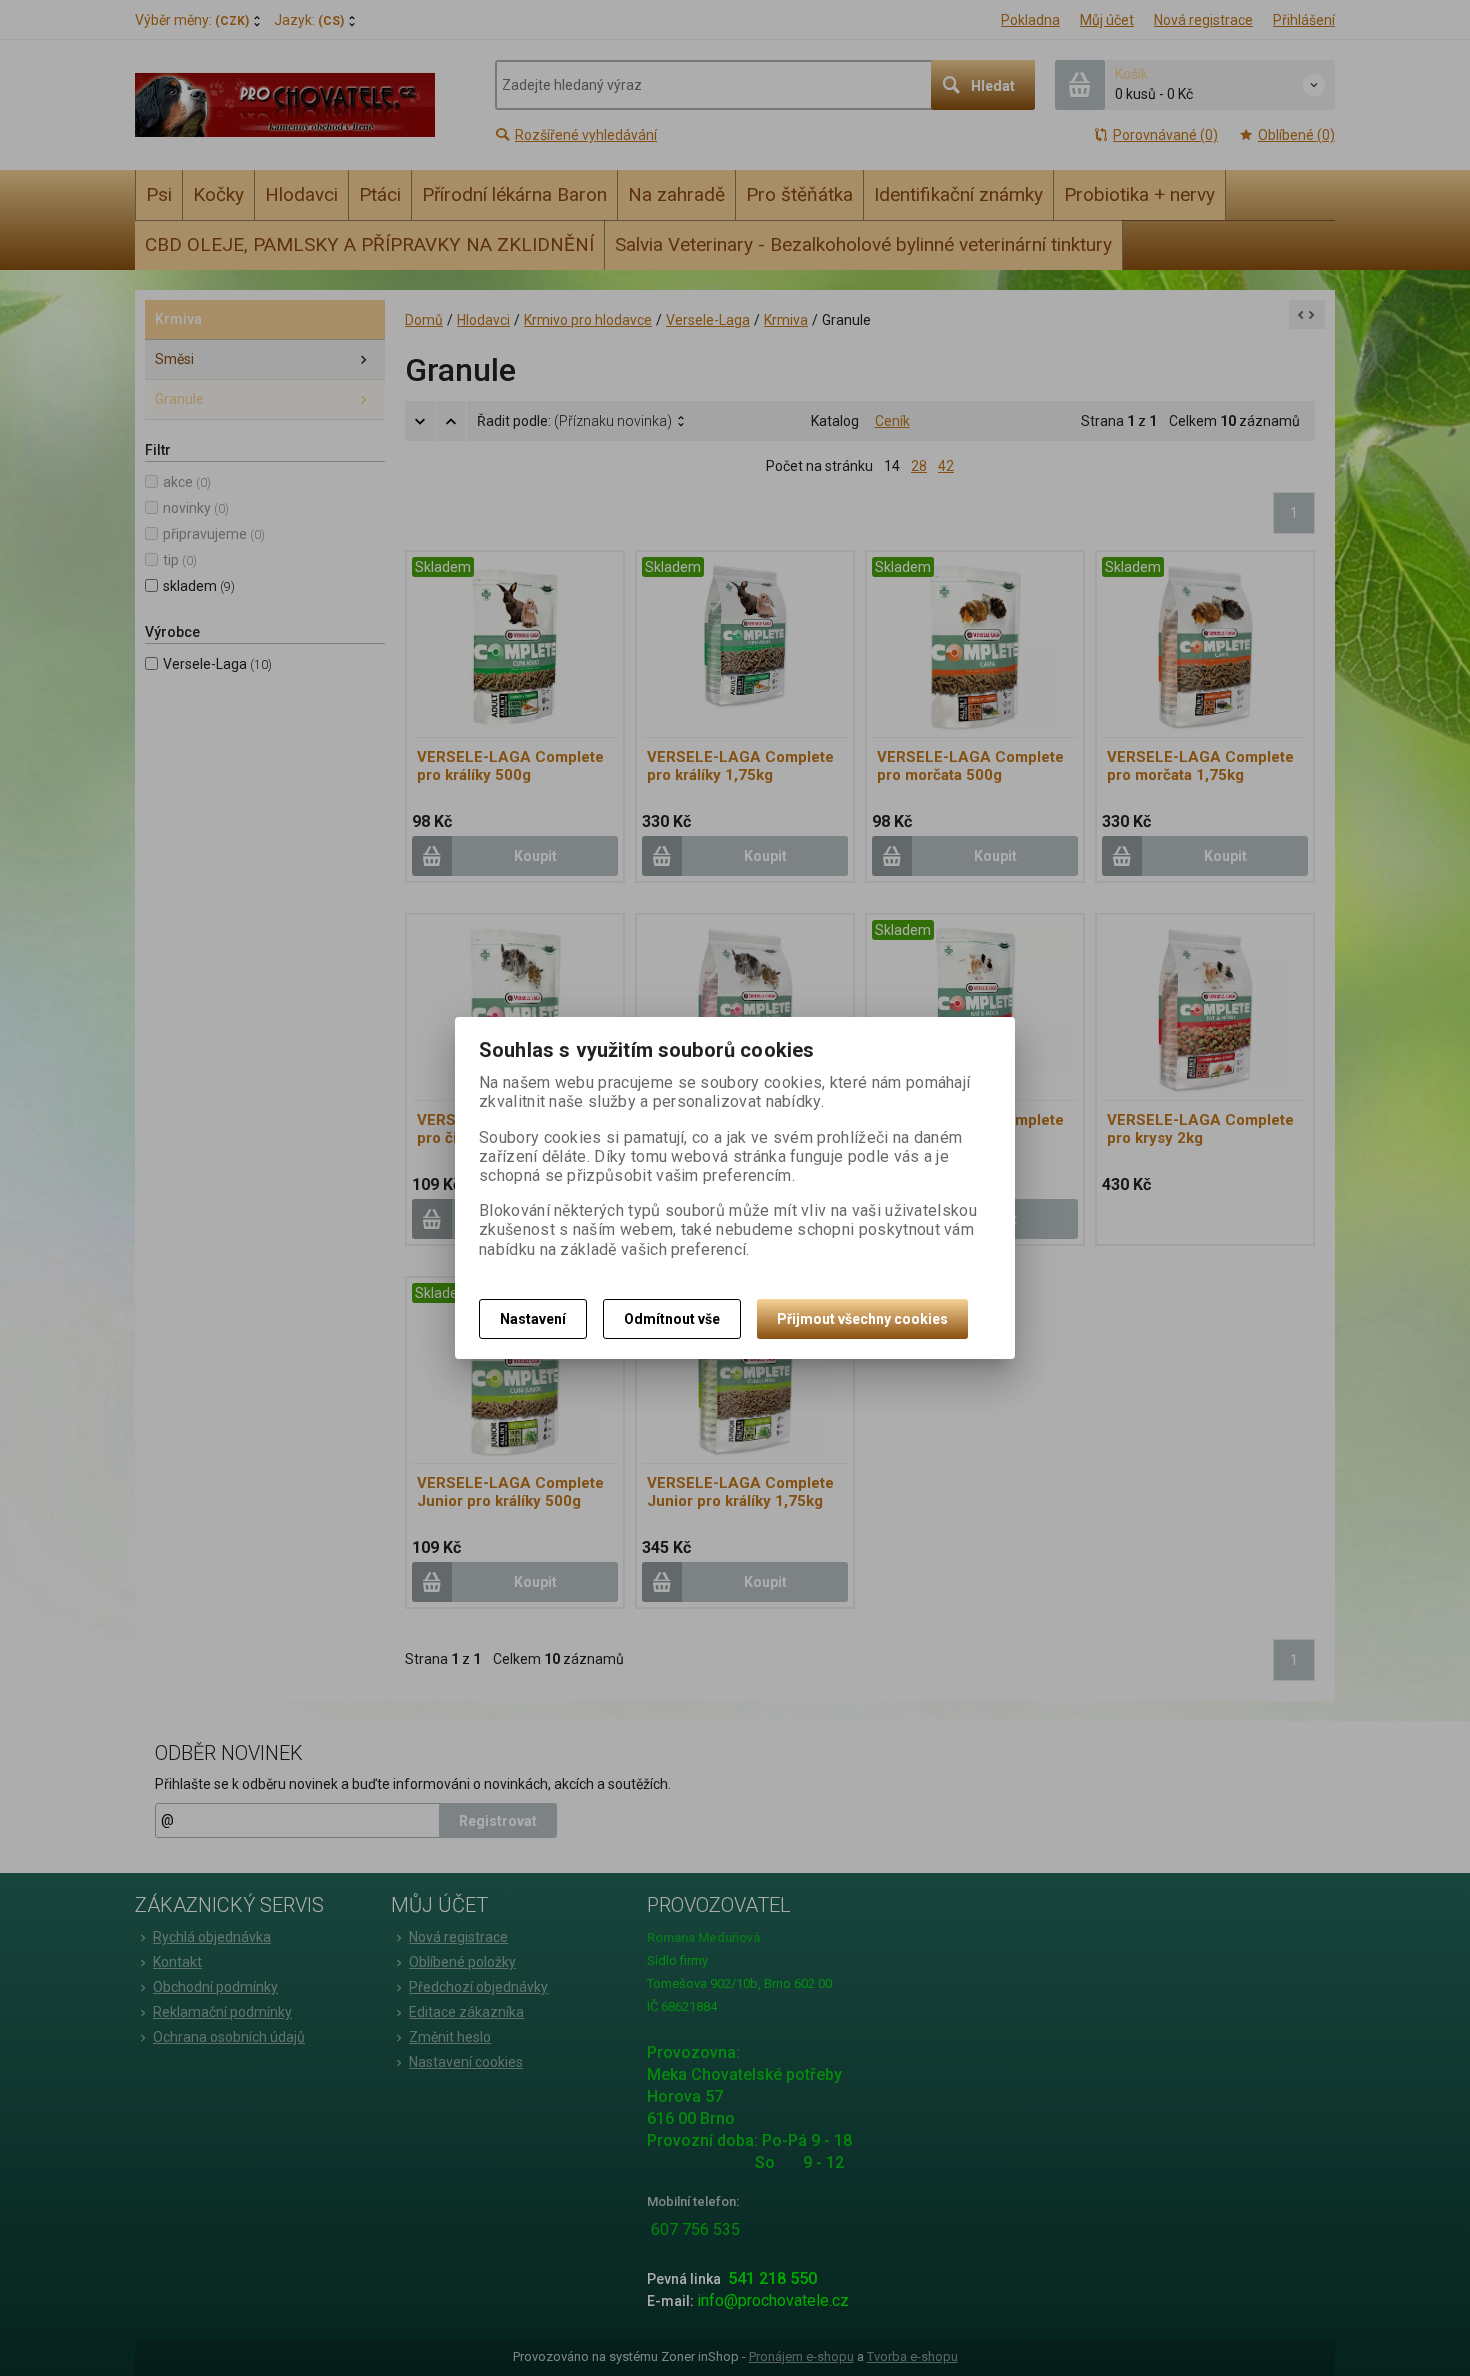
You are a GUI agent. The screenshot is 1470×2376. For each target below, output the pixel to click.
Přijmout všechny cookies (862, 1319)
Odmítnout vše (672, 1319)
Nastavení (533, 1319)
